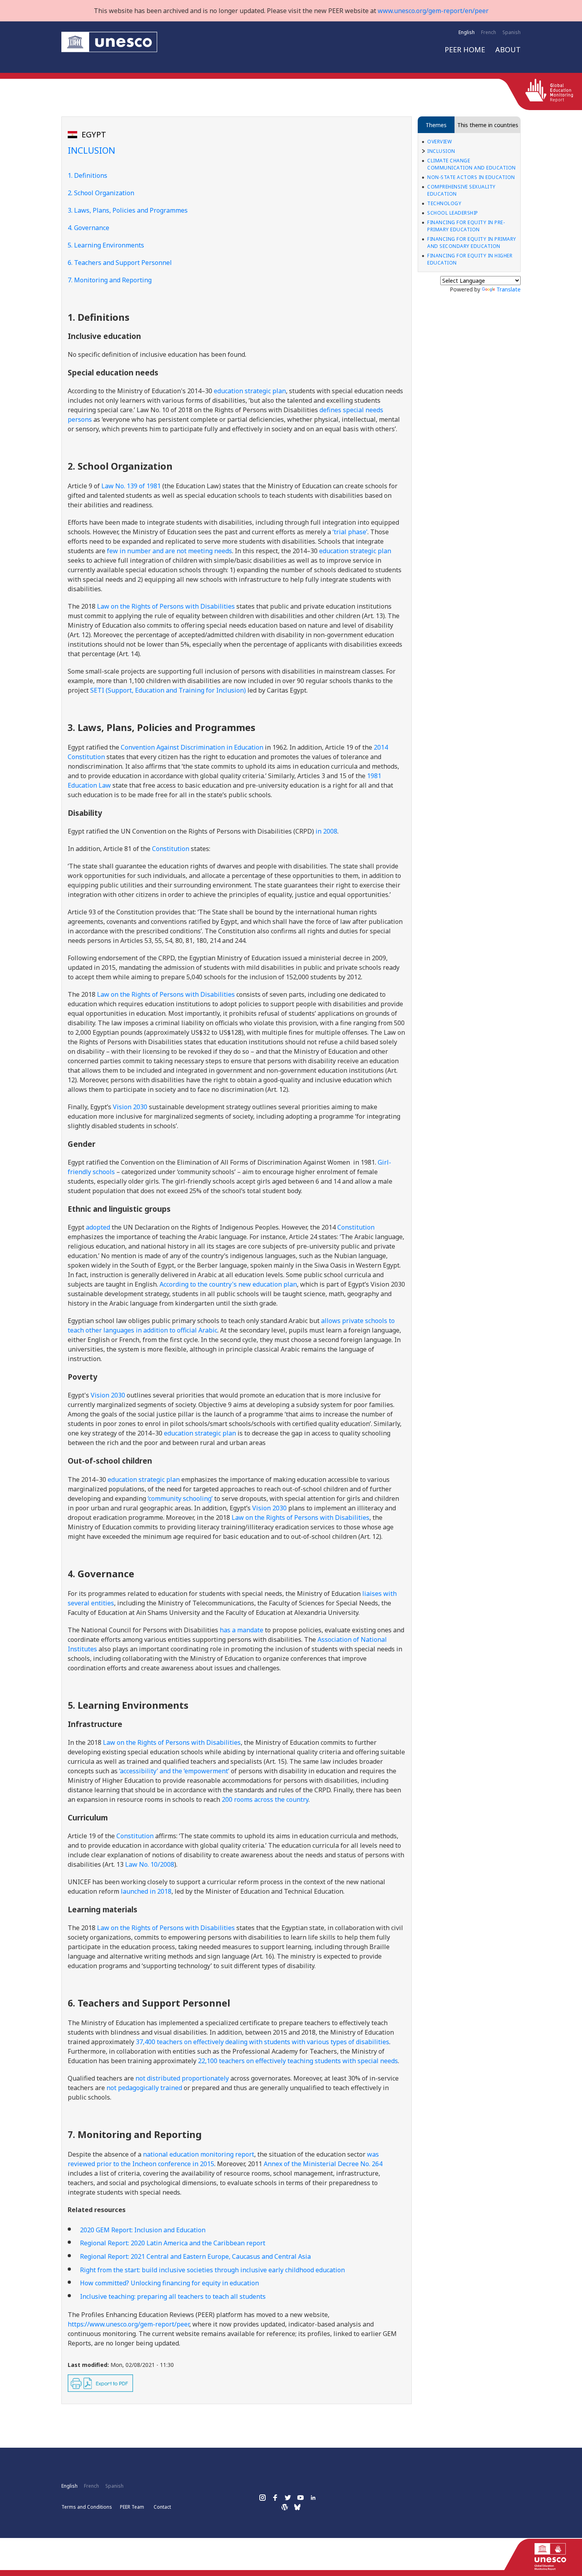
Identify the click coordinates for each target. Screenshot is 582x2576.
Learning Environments (109, 245)
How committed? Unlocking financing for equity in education (169, 2283)
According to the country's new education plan (228, 1284)
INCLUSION (441, 151)
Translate (509, 289)
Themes (436, 125)
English (467, 32)
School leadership (453, 213)
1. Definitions (87, 175)
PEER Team (132, 2507)
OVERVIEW (439, 142)
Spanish (512, 32)
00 (265, 1799)
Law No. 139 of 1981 (131, 486)
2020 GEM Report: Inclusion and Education (143, 2230)
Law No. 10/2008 (150, 1864)
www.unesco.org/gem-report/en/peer (433, 11)
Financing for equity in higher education (470, 259)
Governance (92, 228)
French (489, 32)
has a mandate (242, 1630)
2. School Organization (101, 193)
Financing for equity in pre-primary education (466, 226)
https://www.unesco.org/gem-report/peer (128, 2324)
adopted (98, 1227)
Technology (444, 203)
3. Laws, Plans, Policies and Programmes (128, 210)
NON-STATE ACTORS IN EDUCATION (471, 177)
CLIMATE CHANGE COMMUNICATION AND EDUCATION (472, 164)
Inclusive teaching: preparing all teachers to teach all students (173, 2296)
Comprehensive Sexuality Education (461, 190)
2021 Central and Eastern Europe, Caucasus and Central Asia (195, 2256)
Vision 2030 (130, 1107)
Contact (162, 2507)
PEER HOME (465, 50)
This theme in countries (488, 125)
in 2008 (326, 831)
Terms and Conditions (87, 2507)
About (508, 50)
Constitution (356, 1227)
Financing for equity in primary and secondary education (472, 243)
